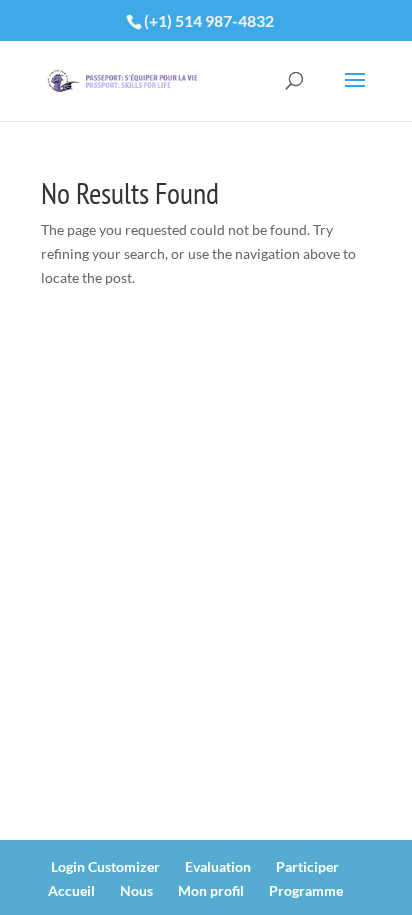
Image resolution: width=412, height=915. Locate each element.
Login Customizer (105, 866)
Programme (306, 890)
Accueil (71, 890)
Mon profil (211, 890)
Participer (307, 866)
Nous (136, 890)
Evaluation (218, 866)
